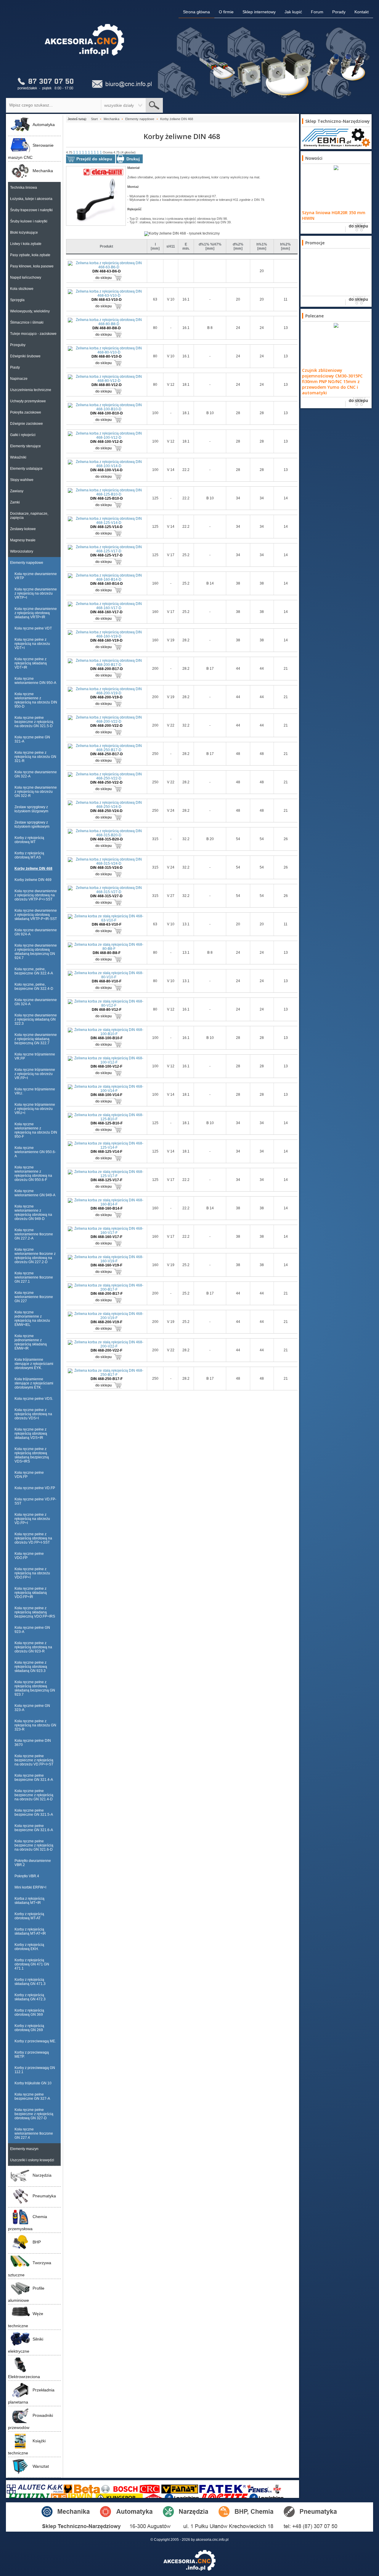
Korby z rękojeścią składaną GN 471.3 (30, 1982)
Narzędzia (42, 2175)
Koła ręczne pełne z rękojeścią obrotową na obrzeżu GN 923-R (33, 1647)
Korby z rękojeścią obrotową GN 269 (29, 2028)
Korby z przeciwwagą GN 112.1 (35, 2070)
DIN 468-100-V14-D (106, 470)
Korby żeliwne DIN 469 (33, 880)
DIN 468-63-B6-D (107, 271)
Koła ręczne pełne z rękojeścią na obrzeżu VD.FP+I (32, 1519)
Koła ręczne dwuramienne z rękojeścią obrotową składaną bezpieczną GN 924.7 (36, 952)
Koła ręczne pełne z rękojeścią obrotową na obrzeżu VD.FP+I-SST (33, 1538)
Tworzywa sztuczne (30, 2269)
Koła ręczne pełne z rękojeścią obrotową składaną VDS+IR (31, 1434)
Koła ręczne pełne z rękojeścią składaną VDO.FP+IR (31, 1593)
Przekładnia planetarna (31, 2396)
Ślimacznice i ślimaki (27, 322)
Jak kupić (293, 12)
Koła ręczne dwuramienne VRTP (36, 576)
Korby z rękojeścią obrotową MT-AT (29, 1916)
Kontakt (362, 12)
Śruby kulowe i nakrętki (29, 221)
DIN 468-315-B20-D (107, 839)
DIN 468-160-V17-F (106, 1237)
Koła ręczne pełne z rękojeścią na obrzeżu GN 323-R (35, 1725)
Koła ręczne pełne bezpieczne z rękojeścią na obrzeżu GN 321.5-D (34, 722)
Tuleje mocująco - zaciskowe (33, 334)
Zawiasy (17, 491)
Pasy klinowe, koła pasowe (32, 266)
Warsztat (41, 2466)
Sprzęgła (17, 300)
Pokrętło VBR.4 (27, 1876)
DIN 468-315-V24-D (106, 868)
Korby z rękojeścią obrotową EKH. (29, 1947)
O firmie (226, 12)
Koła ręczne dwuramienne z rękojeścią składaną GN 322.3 (36, 1019)
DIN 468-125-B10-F (107, 1123)
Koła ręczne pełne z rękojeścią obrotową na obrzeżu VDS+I (33, 1414)
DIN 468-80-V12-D (107, 385)
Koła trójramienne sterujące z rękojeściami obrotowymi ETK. (34, 1383)
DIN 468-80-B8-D (107, 328)
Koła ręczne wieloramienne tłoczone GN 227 (34, 1297)
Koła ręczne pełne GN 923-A (32, 1630)
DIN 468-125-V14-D (106, 527)
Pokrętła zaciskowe (26, 412)
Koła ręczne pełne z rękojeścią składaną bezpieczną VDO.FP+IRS (35, 1612)
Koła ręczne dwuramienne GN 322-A (36, 774)
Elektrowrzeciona (24, 2377)
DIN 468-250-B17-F (107, 1379)
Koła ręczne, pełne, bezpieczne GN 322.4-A (34, 971)
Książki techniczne (27, 2447)
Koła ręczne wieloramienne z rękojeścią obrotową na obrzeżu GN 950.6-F (33, 1174)
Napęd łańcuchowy (26, 277)
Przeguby (18, 345)
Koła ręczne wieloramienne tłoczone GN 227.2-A (34, 1234)
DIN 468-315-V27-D (106, 896)
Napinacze (19, 379)
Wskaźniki (18, 457)
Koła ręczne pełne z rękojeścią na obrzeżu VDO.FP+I (32, 1573)
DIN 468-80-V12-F (107, 1010)
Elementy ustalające (26, 469)
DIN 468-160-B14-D (107, 584)
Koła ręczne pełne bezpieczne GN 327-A (32, 2096)
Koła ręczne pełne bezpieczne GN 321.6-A (34, 1828)
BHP (37, 2242)
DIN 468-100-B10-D (107, 413)
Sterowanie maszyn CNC (31, 151)
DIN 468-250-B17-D (107, 754)
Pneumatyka (44, 2196)
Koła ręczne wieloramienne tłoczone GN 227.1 (34, 1277)
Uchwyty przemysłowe (28, 401)
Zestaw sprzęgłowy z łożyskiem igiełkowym (32, 824)
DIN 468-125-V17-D (106, 555)
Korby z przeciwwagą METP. (32, 2054)
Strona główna (196, 12)
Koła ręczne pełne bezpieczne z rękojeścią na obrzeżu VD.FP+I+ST (34, 1760)
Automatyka (44, 125)
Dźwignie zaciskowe (27, 424)
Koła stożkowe (22, 289)
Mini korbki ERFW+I (30, 1887)
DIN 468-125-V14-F (106, 1152)
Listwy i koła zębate (26, 244)
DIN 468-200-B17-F (107, 1294)
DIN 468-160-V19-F (106, 1265)
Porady (339, 12)
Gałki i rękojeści (23, 435)
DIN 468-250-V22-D (106, 782)
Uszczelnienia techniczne (31, 390)
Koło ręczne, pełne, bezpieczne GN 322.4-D (34, 987)
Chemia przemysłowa (28, 2223)
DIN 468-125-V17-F (106, 1180)
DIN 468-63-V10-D (107, 300)
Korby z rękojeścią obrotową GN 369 (29, 2012)
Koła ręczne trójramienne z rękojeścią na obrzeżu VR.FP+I (35, 1074)
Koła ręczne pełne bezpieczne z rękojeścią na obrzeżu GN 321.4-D (34, 1795)
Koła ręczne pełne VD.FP (35, 1488)
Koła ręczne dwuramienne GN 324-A (36, 1002)
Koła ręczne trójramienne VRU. (35, 1091)
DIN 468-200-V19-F (106, 1322)
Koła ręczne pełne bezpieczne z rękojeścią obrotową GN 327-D (34, 2114)
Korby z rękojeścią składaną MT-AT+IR (30, 1931)
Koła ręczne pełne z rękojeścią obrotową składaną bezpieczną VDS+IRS (32, 1455)
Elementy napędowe (27, 563)
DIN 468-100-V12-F (106, 1066)
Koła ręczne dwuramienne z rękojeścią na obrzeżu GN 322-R (36, 792)
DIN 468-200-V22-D (106, 726)
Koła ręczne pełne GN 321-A (32, 739)
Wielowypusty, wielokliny (30, 311)
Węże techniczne (26, 2320)
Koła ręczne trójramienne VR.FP (35, 1056)
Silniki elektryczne (26, 2345)
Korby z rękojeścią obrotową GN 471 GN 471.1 (32, 1964)
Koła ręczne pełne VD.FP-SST (35, 1501)
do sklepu (103, 278)
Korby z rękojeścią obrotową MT (29, 840)
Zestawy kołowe (23, 529)
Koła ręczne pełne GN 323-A (32, 1708)
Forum (317, 12)
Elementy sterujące (25, 446)
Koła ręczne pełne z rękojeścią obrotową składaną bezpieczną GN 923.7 (35, 1688)
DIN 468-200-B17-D (107, 669)
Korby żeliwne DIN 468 (33, 869)
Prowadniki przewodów (30, 2421)
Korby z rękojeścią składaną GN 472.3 (30, 1997)
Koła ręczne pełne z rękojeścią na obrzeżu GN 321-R (35, 757)
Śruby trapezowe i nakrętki (31, 210)
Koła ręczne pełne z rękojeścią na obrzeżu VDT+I (32, 644)
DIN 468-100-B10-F (107, 1038)
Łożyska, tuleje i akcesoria (31, 199)
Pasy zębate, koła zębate (30, 255)
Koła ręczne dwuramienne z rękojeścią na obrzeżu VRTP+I (36, 593)
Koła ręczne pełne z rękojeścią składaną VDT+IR (31, 663)
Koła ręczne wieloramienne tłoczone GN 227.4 (34, 2133)
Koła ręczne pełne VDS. (34, 1399)
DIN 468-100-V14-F (106, 1095)
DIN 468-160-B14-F (107, 1208)
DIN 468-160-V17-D (106, 612)
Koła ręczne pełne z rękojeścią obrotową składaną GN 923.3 (31, 1667)
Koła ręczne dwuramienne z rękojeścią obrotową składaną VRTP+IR (36, 613)
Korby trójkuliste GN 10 (33, 2083)
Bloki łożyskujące (24, 233)
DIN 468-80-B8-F (107, 953)
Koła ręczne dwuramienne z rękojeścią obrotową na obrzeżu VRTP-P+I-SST (36, 895)
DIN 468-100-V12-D (106, 442)
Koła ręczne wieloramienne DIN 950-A (35, 681)
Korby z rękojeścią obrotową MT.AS (29, 855)
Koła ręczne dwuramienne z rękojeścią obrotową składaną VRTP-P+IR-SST (36, 915)
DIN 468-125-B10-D (107, 498)
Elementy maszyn (24, 2149)
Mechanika (43, 171)
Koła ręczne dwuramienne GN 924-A (36, 932)
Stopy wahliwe (22, 480)
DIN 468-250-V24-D (106, 811)
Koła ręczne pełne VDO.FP (29, 1556)
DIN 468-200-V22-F (106, 1350)
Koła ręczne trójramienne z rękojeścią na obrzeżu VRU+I (35, 1109)
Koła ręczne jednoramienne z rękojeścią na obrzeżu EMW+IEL (32, 1318)
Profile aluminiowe (26, 2294)
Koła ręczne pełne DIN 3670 (33, 1743)
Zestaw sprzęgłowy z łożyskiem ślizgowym (31, 809)
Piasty (15, 367)
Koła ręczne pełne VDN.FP (29, 1475)
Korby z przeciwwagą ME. (35, 2041)
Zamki (15, 502)
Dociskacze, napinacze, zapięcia (29, 516)
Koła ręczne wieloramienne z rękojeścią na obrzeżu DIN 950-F (36, 1130)
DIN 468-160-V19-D (106, 640)
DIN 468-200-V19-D (106, 697)
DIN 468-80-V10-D (107, 356)
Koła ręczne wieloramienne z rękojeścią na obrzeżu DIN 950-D (36, 700)
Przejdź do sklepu (94, 159)
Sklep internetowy (259, 12)
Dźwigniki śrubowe (25, 356)
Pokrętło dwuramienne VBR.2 (33, 1863)
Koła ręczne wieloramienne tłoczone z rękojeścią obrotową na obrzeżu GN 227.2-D (35, 1256)
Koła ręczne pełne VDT (33, 628)
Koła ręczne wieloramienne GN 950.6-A (35, 1152)
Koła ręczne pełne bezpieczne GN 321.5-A (34, 1812)
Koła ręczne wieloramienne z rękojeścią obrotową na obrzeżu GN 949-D (33, 1213)
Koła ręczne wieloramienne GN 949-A (35, 1193)
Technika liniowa (24, 188)
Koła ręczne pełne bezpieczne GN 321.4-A (34, 1778)
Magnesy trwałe (23, 540)
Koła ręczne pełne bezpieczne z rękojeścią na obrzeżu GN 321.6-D (34, 1845)
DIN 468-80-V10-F (107, 981)
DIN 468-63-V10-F (107, 924)
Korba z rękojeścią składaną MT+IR (29, 1901)
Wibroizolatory (22, 551)
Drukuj (133, 159)
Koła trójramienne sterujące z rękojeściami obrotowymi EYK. (34, 1364)
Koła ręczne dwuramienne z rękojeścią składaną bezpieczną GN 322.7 (36, 1039)
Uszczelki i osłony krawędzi (32, 2160)
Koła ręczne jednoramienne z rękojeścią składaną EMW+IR (31, 1342)
